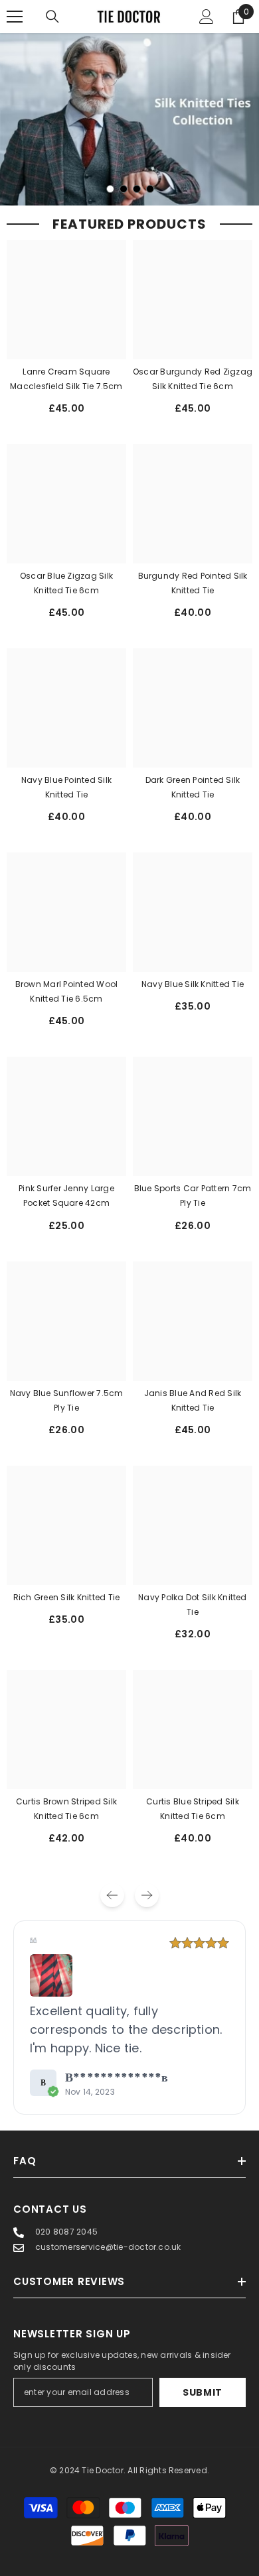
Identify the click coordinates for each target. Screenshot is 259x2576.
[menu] (15, 17)
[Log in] (207, 17)
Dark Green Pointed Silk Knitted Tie (193, 787)
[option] (129, 119)
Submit (203, 2392)
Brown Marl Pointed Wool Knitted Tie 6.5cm (67, 991)
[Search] (52, 17)
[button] (51, 1975)
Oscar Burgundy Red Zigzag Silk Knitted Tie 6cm (193, 379)
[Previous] (112, 1895)
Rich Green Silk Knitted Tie (66, 1597)
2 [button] (124, 189)
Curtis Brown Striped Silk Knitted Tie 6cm (66, 1809)
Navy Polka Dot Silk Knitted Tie (192, 1605)
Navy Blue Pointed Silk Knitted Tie (66, 787)
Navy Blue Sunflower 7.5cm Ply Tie (67, 1400)
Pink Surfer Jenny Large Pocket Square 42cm (66, 1196)
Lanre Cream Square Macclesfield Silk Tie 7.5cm (66, 379)
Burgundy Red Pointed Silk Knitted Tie (193, 583)
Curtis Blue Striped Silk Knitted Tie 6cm (193, 1809)
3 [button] (137, 189)
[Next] (147, 1895)
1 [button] (110, 189)
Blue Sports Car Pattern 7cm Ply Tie (193, 1196)
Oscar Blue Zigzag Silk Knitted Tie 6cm (66, 583)
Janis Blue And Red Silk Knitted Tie (193, 1400)
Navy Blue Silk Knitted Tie (193, 984)
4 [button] (150, 189)
